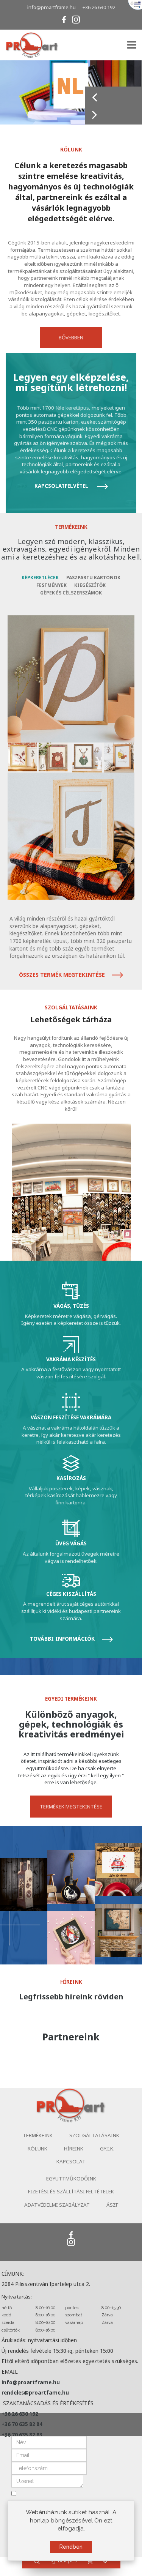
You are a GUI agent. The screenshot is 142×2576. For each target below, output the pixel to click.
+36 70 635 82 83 (22, 2435)
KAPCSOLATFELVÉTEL (62, 486)
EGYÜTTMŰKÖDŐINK (71, 2179)
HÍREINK (74, 2149)
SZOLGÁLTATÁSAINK (94, 2135)
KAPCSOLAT (71, 2161)
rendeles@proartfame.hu (35, 2393)
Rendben (71, 2547)
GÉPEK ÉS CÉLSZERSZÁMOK (71, 593)
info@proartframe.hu (51, 7)
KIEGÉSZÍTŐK (90, 585)
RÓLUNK (37, 2149)
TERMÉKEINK (38, 2135)
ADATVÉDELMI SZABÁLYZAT (57, 2205)
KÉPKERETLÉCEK (40, 578)
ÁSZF (112, 2205)
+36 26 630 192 (99, 7)
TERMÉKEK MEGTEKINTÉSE (71, 1807)
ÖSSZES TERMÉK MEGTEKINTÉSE (63, 975)
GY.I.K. (107, 2149)
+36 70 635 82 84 (22, 2424)
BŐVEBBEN (71, 337)
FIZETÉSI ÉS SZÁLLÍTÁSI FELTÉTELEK (71, 2191)
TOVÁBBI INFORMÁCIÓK (63, 1639)
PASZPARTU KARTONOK (93, 578)
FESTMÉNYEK (51, 585)
